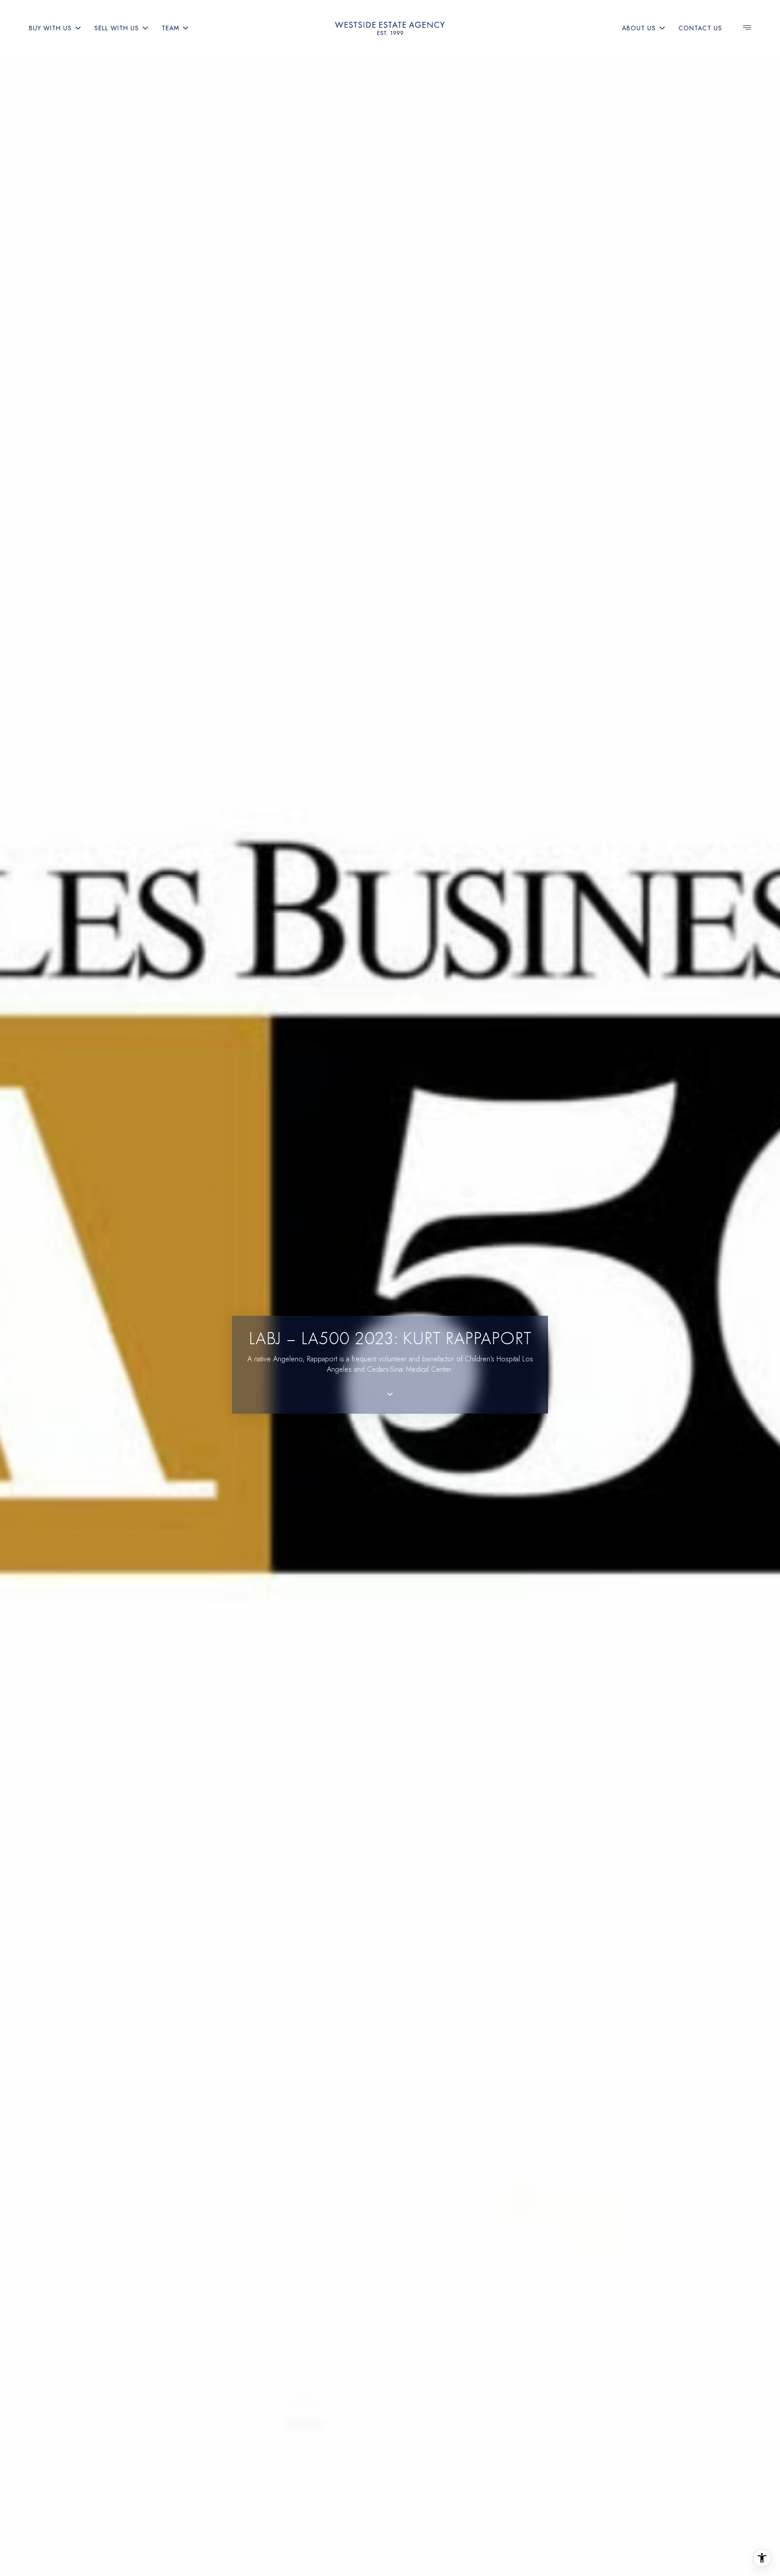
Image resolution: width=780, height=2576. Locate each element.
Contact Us (700, 28)
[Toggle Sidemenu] (747, 28)
